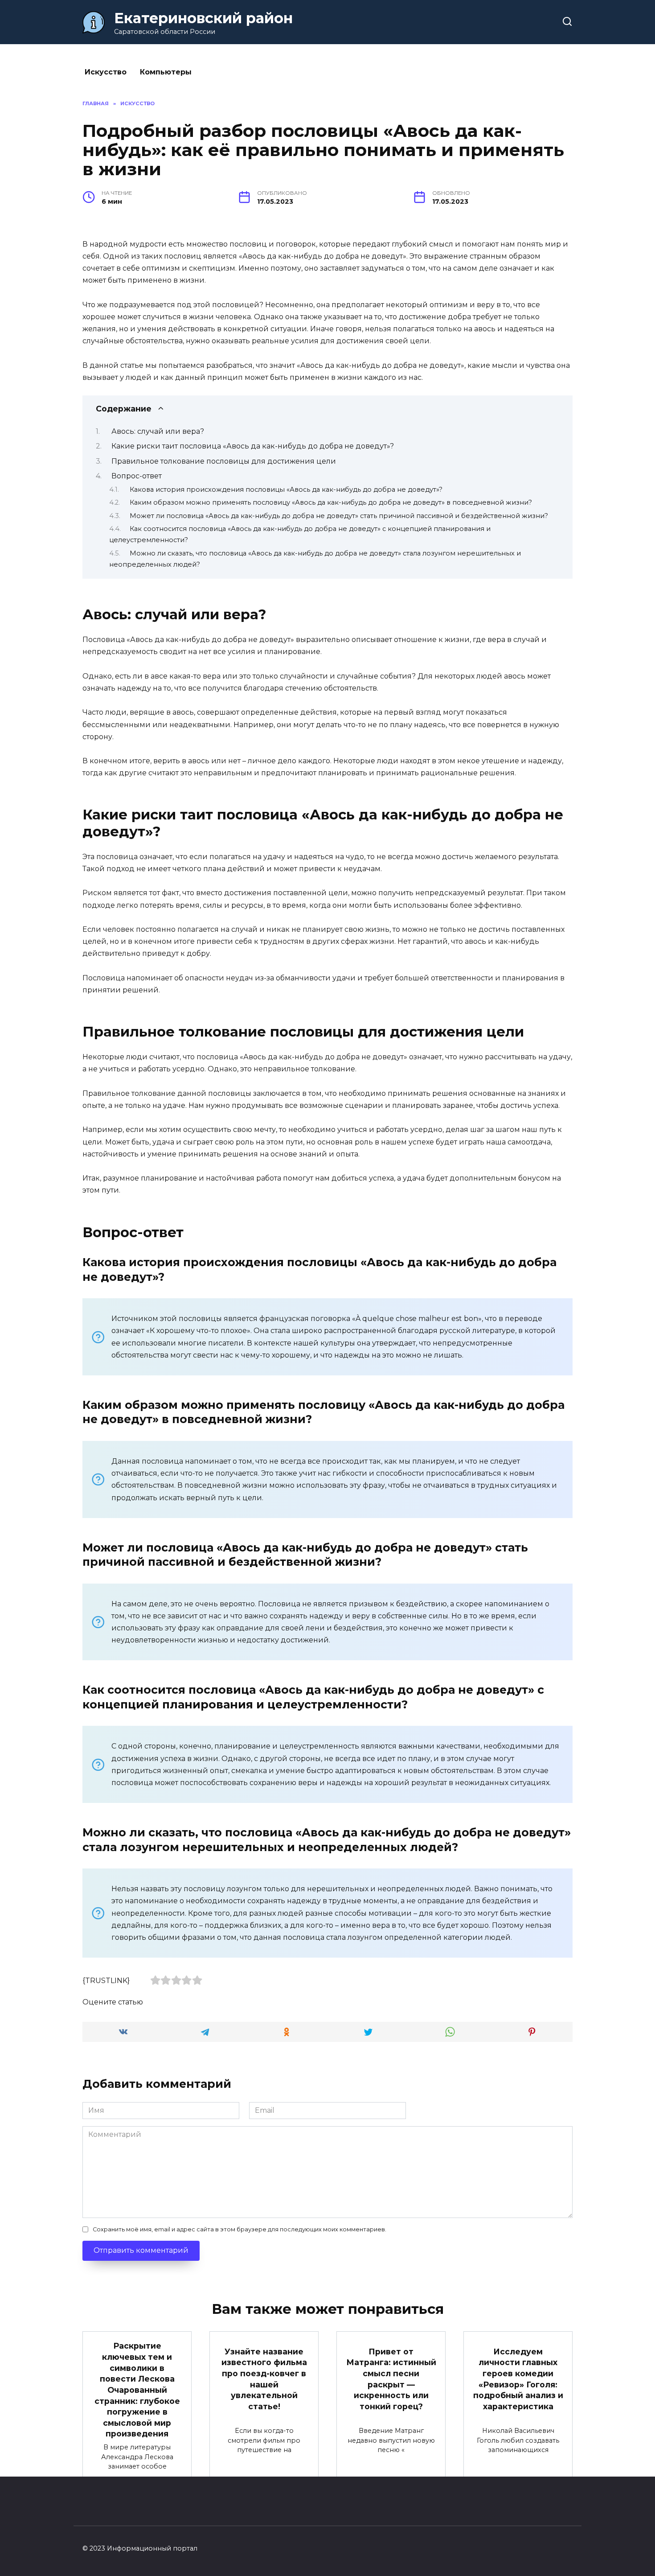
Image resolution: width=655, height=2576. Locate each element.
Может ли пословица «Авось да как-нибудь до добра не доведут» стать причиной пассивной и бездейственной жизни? (339, 516)
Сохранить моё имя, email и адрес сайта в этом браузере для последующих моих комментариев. (239, 2229)
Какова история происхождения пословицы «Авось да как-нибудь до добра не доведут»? (286, 490)
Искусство (106, 72)
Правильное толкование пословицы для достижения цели (224, 461)
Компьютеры (166, 72)
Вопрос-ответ (137, 476)
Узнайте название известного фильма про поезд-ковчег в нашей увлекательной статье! (264, 2379)
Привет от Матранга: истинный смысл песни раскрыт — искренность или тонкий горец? (391, 2379)
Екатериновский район (203, 18)
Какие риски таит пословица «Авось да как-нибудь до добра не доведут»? (253, 446)
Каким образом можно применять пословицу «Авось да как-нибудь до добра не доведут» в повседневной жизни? (331, 502)
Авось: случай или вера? (158, 431)
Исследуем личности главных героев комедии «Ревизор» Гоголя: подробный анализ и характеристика (518, 2379)
